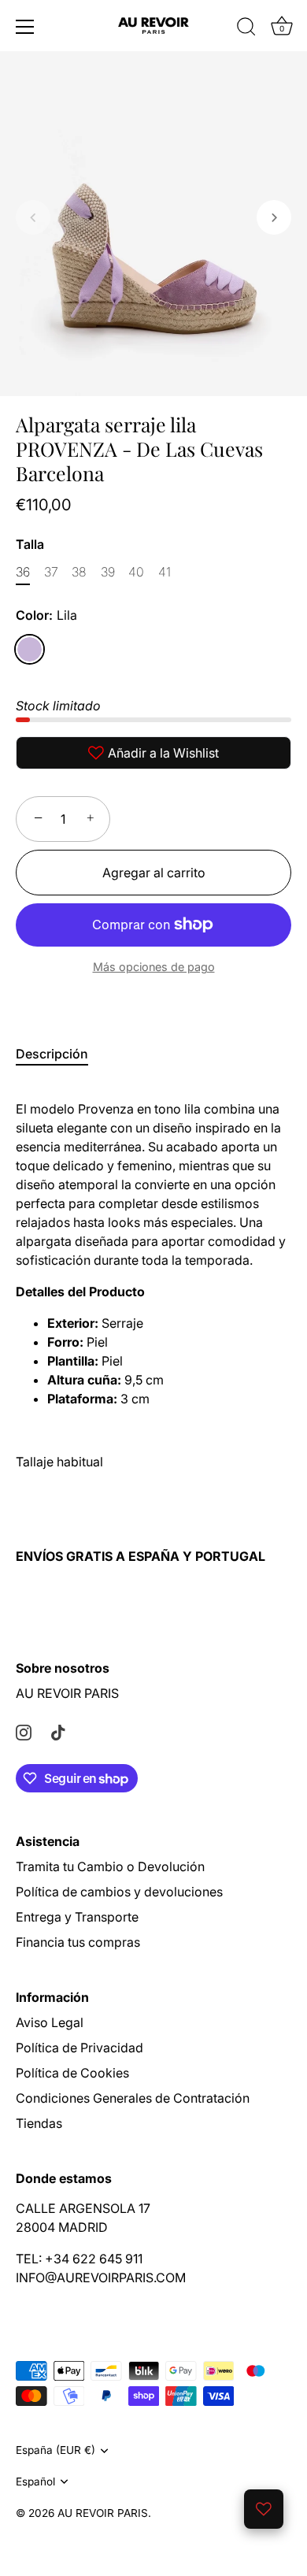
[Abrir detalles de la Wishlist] (264, 2509)
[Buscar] (246, 29)
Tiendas (39, 2123)
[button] (33, 217)
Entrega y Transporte (77, 1917)
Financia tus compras (78, 1942)
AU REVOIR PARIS (67, 1693)
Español (35, 2481)
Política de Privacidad (80, 2048)
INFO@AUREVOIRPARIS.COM (101, 2278)
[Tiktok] (58, 1731)
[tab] (60, 1054)
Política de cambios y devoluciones (119, 1892)
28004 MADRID (62, 2227)
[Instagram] (24, 1731)
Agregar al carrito (154, 873)
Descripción (52, 1054)
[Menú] (25, 27)
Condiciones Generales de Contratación (133, 2098)
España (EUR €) (55, 2450)
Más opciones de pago (154, 967)
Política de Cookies (72, 2073)
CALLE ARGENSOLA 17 (83, 2208)
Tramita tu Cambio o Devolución (110, 1866)
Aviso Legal (50, 2022)
